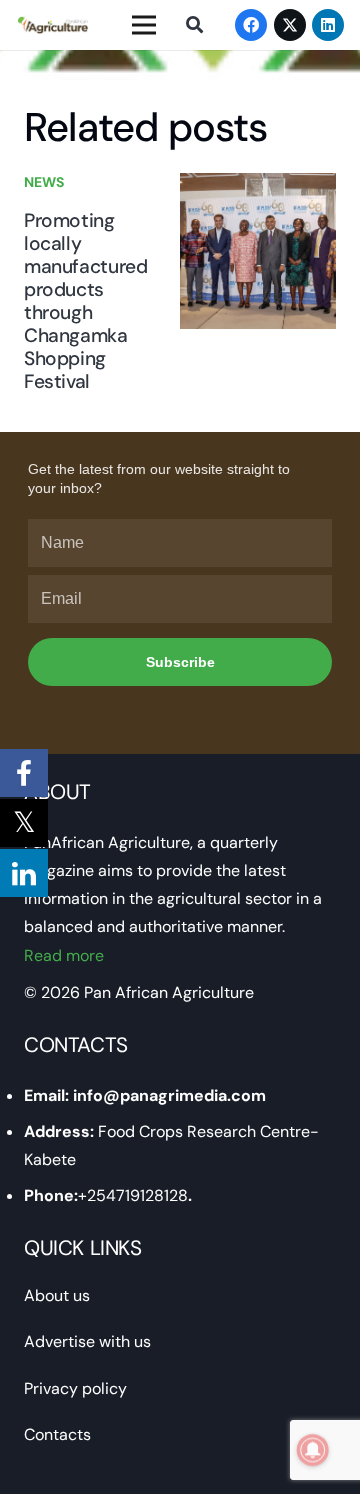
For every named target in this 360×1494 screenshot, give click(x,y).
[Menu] (144, 25)
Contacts (57, 1434)
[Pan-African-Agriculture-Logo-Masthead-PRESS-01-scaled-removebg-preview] (52, 25)
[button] (193, 25)
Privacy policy (75, 1388)
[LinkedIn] (328, 25)
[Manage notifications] (313, 1450)
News (44, 182)
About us (57, 1295)
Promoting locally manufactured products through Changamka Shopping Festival (85, 301)
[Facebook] (251, 25)
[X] (290, 25)
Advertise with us (87, 1341)
